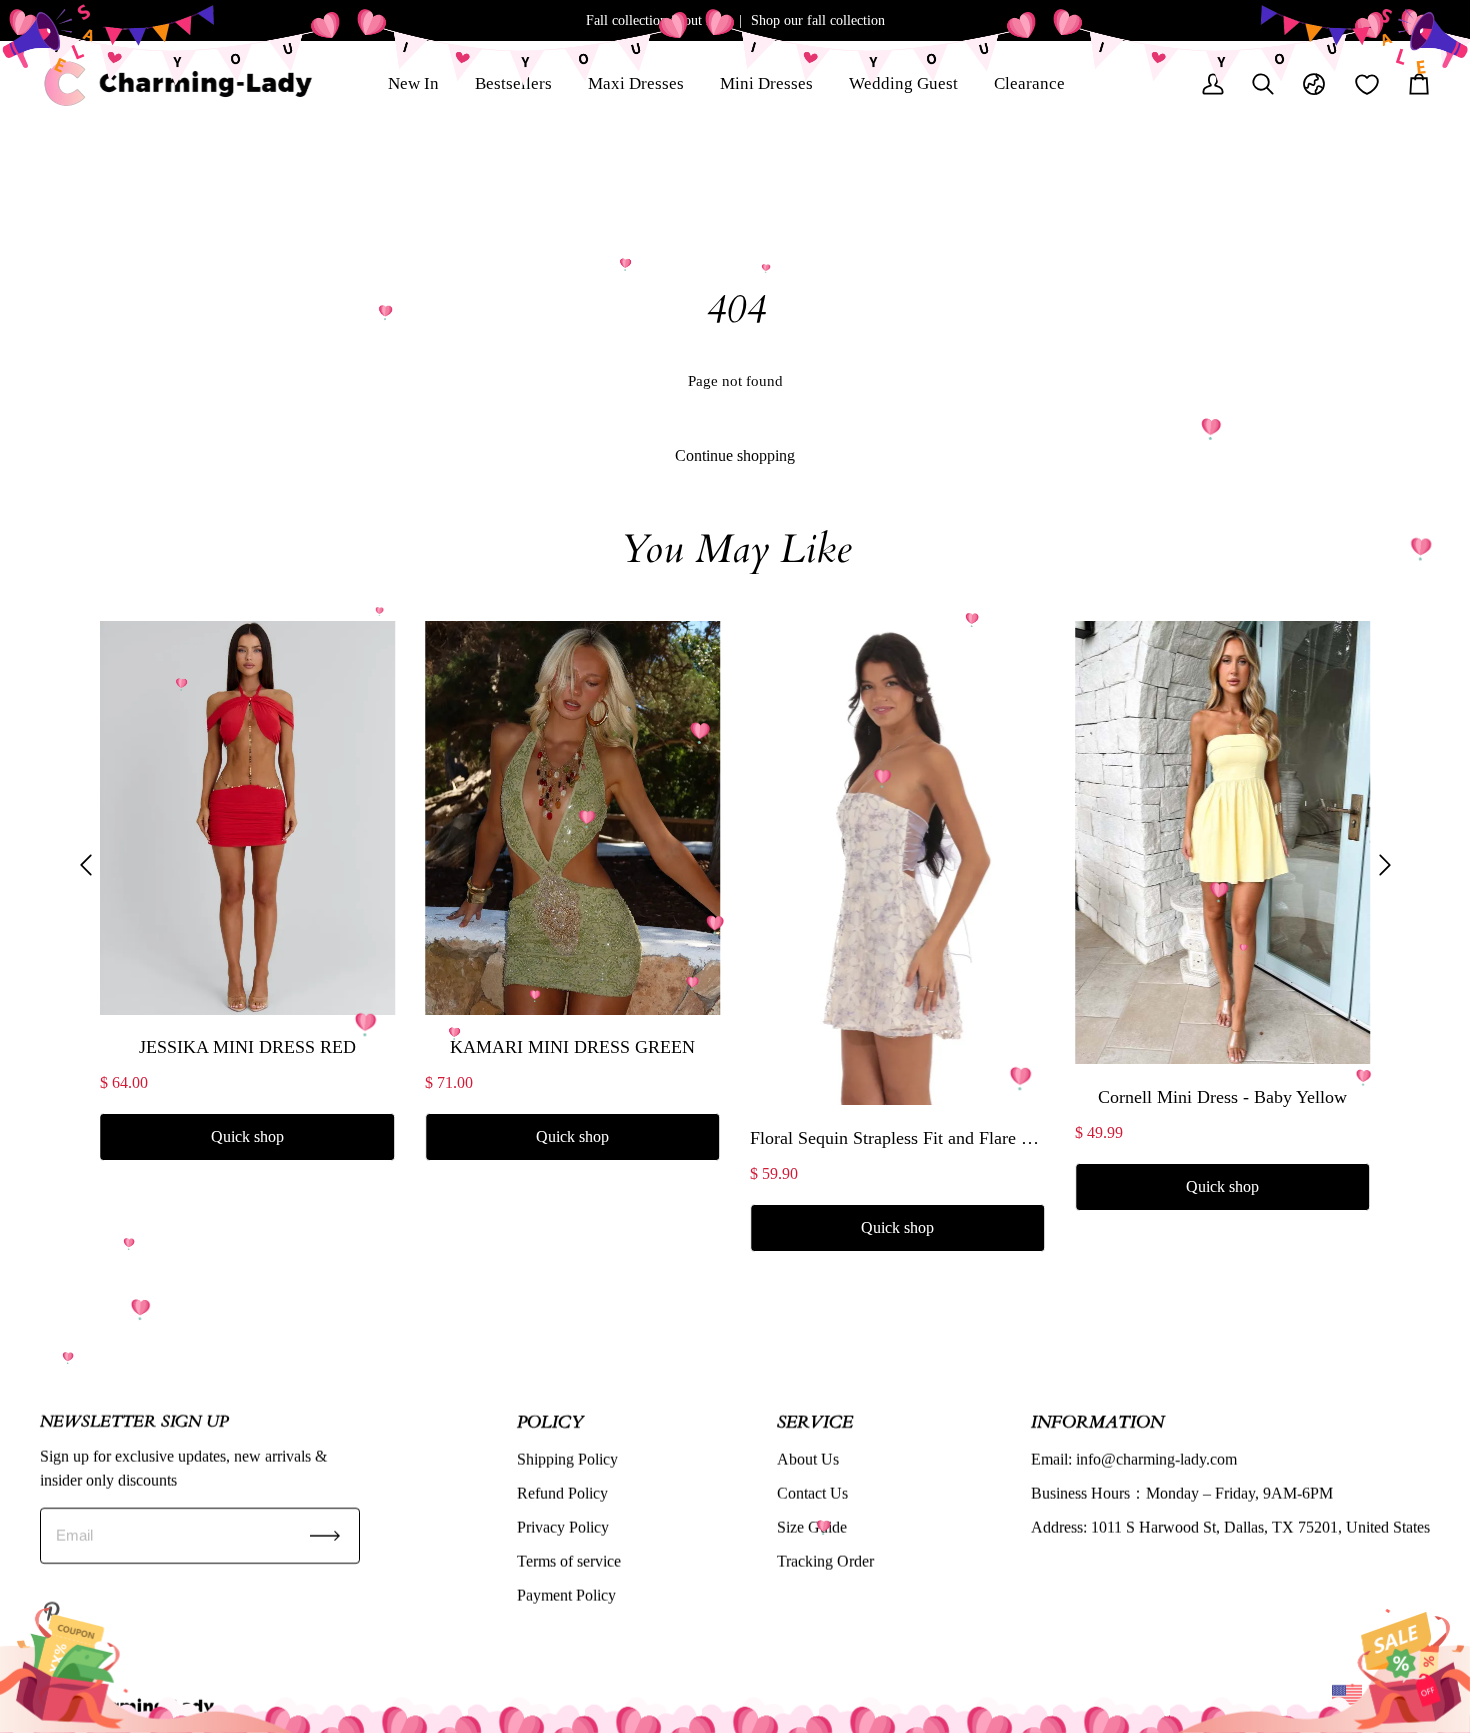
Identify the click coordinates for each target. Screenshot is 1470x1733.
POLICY (550, 1421)
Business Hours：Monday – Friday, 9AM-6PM (1182, 1492)
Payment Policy (566, 1594)
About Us (808, 1458)
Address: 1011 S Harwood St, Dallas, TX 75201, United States (1230, 1526)
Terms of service (569, 1560)
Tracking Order (825, 1560)
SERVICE (815, 1421)
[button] (86, 864)
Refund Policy (562, 1492)
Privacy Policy (563, 1526)
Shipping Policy (567, 1458)
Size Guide (812, 1526)
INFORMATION (1097, 1421)
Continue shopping (735, 455)
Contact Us (812, 1492)
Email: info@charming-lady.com (1134, 1458)
